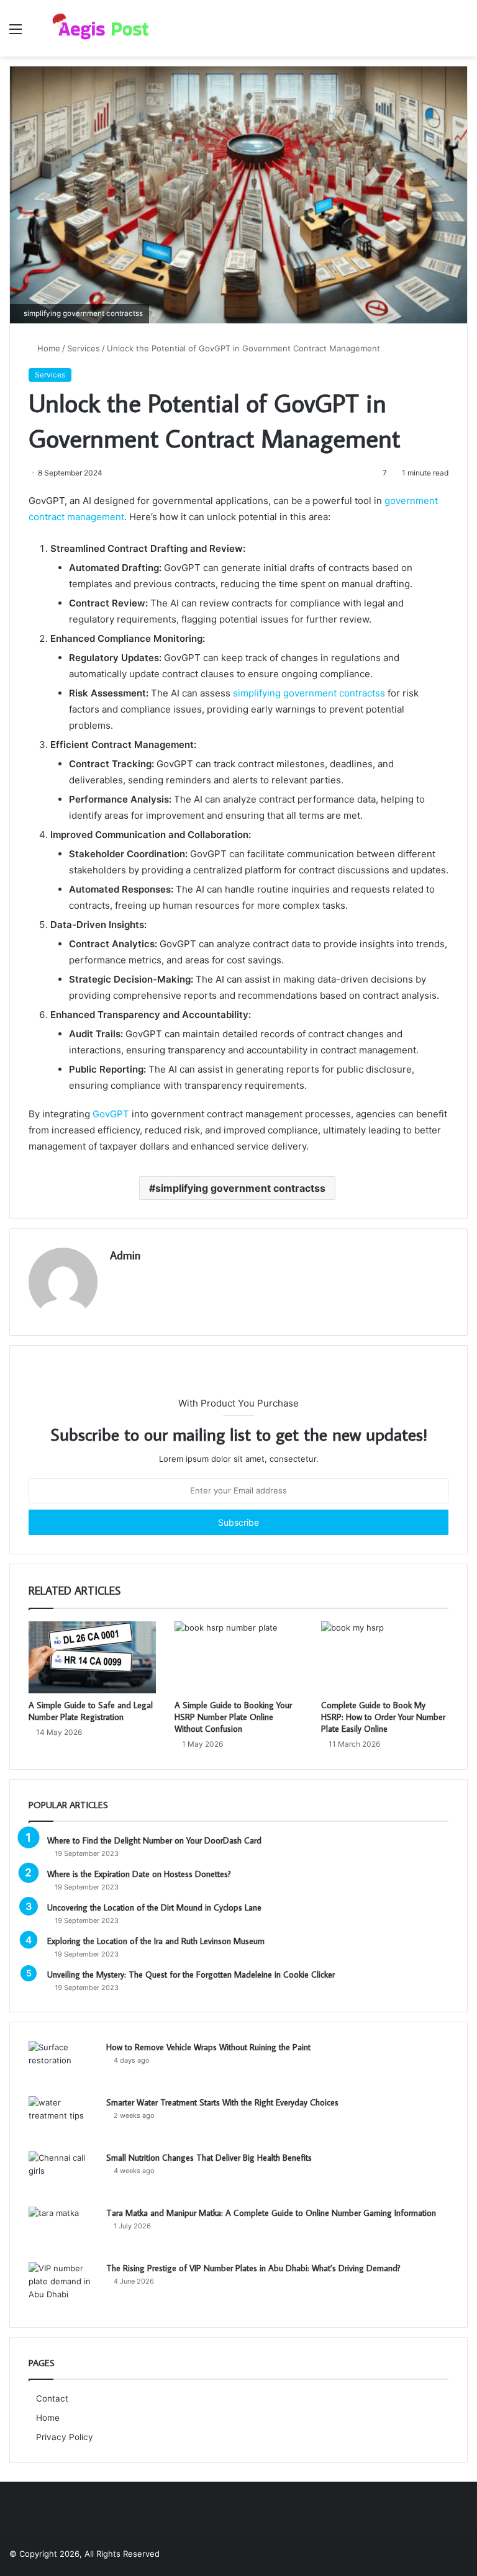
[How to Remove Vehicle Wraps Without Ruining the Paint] (63, 2064)
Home (48, 348)
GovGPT (111, 1114)
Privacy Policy (65, 2437)
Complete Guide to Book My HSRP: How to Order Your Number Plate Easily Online (383, 1717)
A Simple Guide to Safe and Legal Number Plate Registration (91, 1711)
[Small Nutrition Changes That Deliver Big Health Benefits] (63, 2175)
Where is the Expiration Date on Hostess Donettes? (139, 1874)
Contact (52, 2398)
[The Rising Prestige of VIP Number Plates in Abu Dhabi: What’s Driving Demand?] (63, 2285)
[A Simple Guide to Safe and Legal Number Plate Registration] (92, 1657)
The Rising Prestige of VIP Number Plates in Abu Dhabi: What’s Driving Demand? (253, 2268)
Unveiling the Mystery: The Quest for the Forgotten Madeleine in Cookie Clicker (191, 1975)
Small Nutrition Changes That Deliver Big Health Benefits (209, 2158)
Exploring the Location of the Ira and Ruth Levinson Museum (156, 1941)
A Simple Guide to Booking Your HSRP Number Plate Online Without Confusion (233, 1717)
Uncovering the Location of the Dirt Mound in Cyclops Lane (154, 1907)
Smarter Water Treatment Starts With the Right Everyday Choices (222, 2102)
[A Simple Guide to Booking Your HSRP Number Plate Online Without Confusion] (238, 1657)
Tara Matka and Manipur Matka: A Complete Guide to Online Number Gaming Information (271, 2213)
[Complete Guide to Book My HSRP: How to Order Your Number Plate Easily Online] (385, 1657)
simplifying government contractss (309, 693)
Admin (125, 1255)
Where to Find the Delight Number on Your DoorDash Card (154, 1840)
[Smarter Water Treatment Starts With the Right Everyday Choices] (63, 2119)
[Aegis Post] (97, 28)
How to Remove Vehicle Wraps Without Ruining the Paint (208, 2047)
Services (84, 348)
